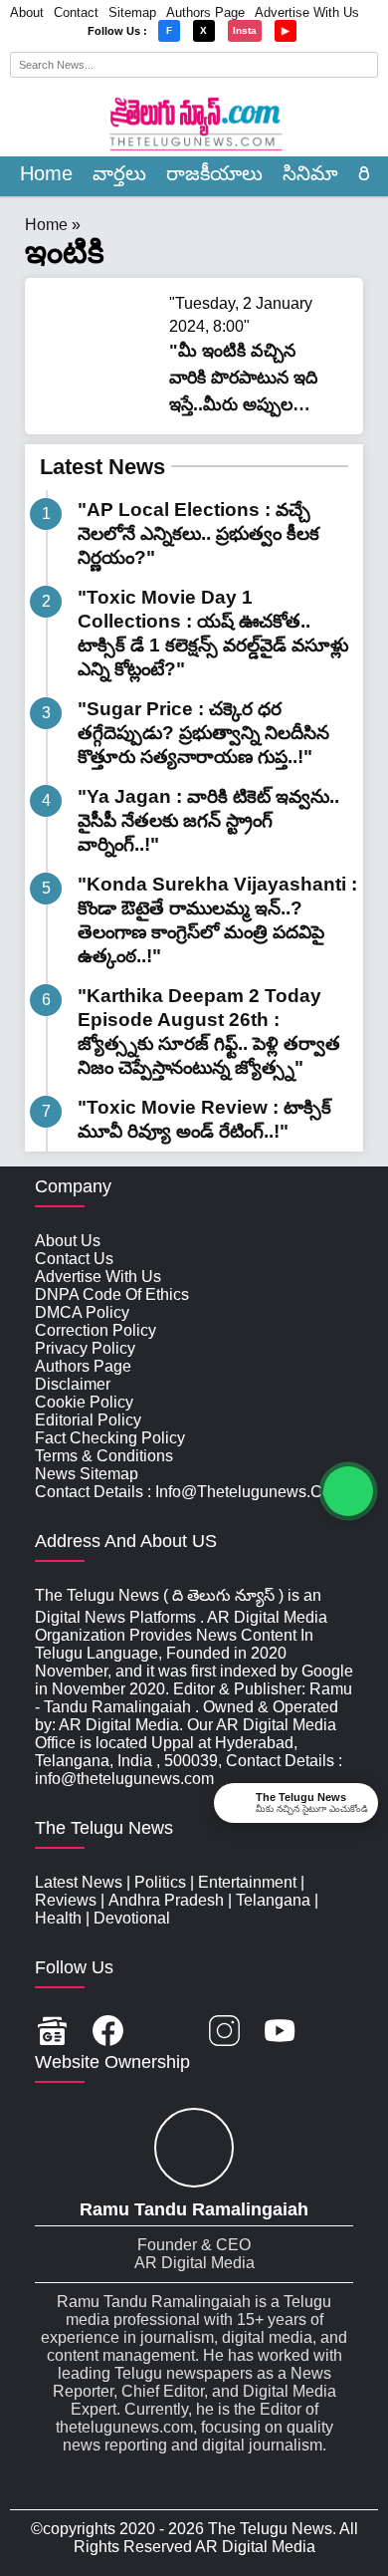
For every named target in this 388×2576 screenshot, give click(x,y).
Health (58, 1918)
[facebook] (108, 2033)
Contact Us (74, 1259)
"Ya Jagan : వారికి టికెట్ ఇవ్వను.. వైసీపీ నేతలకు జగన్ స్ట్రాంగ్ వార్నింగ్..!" (208, 820)
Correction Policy (96, 1330)
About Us (68, 1241)
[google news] (52, 2033)
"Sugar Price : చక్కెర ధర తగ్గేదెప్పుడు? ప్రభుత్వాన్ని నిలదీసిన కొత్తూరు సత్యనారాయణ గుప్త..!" (203, 733)
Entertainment (247, 1882)
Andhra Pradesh (166, 1900)
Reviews (66, 1900)
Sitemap (132, 12)
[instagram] (224, 2033)
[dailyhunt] (336, 2033)
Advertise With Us (307, 12)
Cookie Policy (84, 1402)
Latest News (102, 467)
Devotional (132, 1918)
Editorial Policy (88, 1420)
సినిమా (310, 173)
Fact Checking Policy (110, 1438)
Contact (76, 12)
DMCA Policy (82, 1312)
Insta (245, 30)
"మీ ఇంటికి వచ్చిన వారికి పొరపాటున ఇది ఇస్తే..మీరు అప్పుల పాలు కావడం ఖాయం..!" (243, 405)
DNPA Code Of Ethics (112, 1294)
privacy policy (85, 1348)
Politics (160, 1882)
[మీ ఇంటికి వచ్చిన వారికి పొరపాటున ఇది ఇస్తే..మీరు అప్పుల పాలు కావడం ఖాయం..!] (99, 395)
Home (46, 173)
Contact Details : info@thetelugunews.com (190, 1492)
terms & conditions (104, 1456)
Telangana (273, 1900)
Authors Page (205, 12)
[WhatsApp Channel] (348, 1491)
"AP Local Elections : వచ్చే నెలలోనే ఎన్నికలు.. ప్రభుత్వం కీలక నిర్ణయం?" (198, 533)
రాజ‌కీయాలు (214, 173)
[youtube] (280, 2033)
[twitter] (166, 2033)
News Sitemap (87, 1474)
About (27, 12)
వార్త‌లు (119, 173)
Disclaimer (73, 1384)
